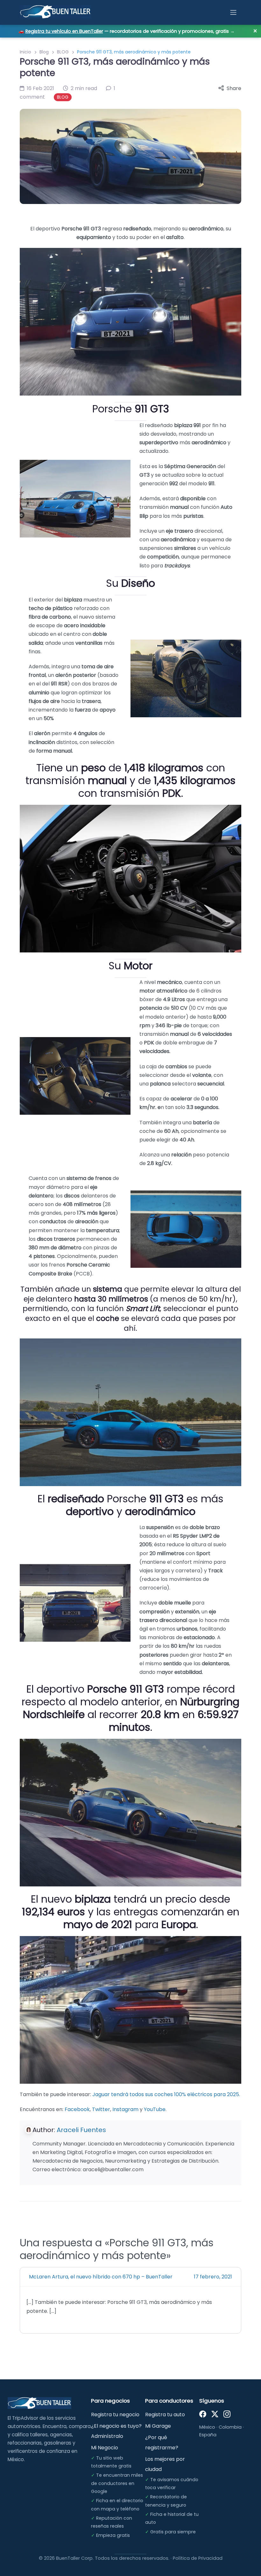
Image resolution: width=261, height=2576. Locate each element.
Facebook (77, 2109)
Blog (44, 52)
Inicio (25, 52)
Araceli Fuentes (81, 2130)
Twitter (101, 2109)
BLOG (63, 52)
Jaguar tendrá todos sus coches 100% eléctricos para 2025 (127, 2261)
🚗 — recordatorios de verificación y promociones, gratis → (127, 31)
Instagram (125, 2109)
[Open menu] (233, 12)
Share (234, 88)
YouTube (155, 2109)
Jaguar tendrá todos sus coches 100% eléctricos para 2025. (166, 2094)
